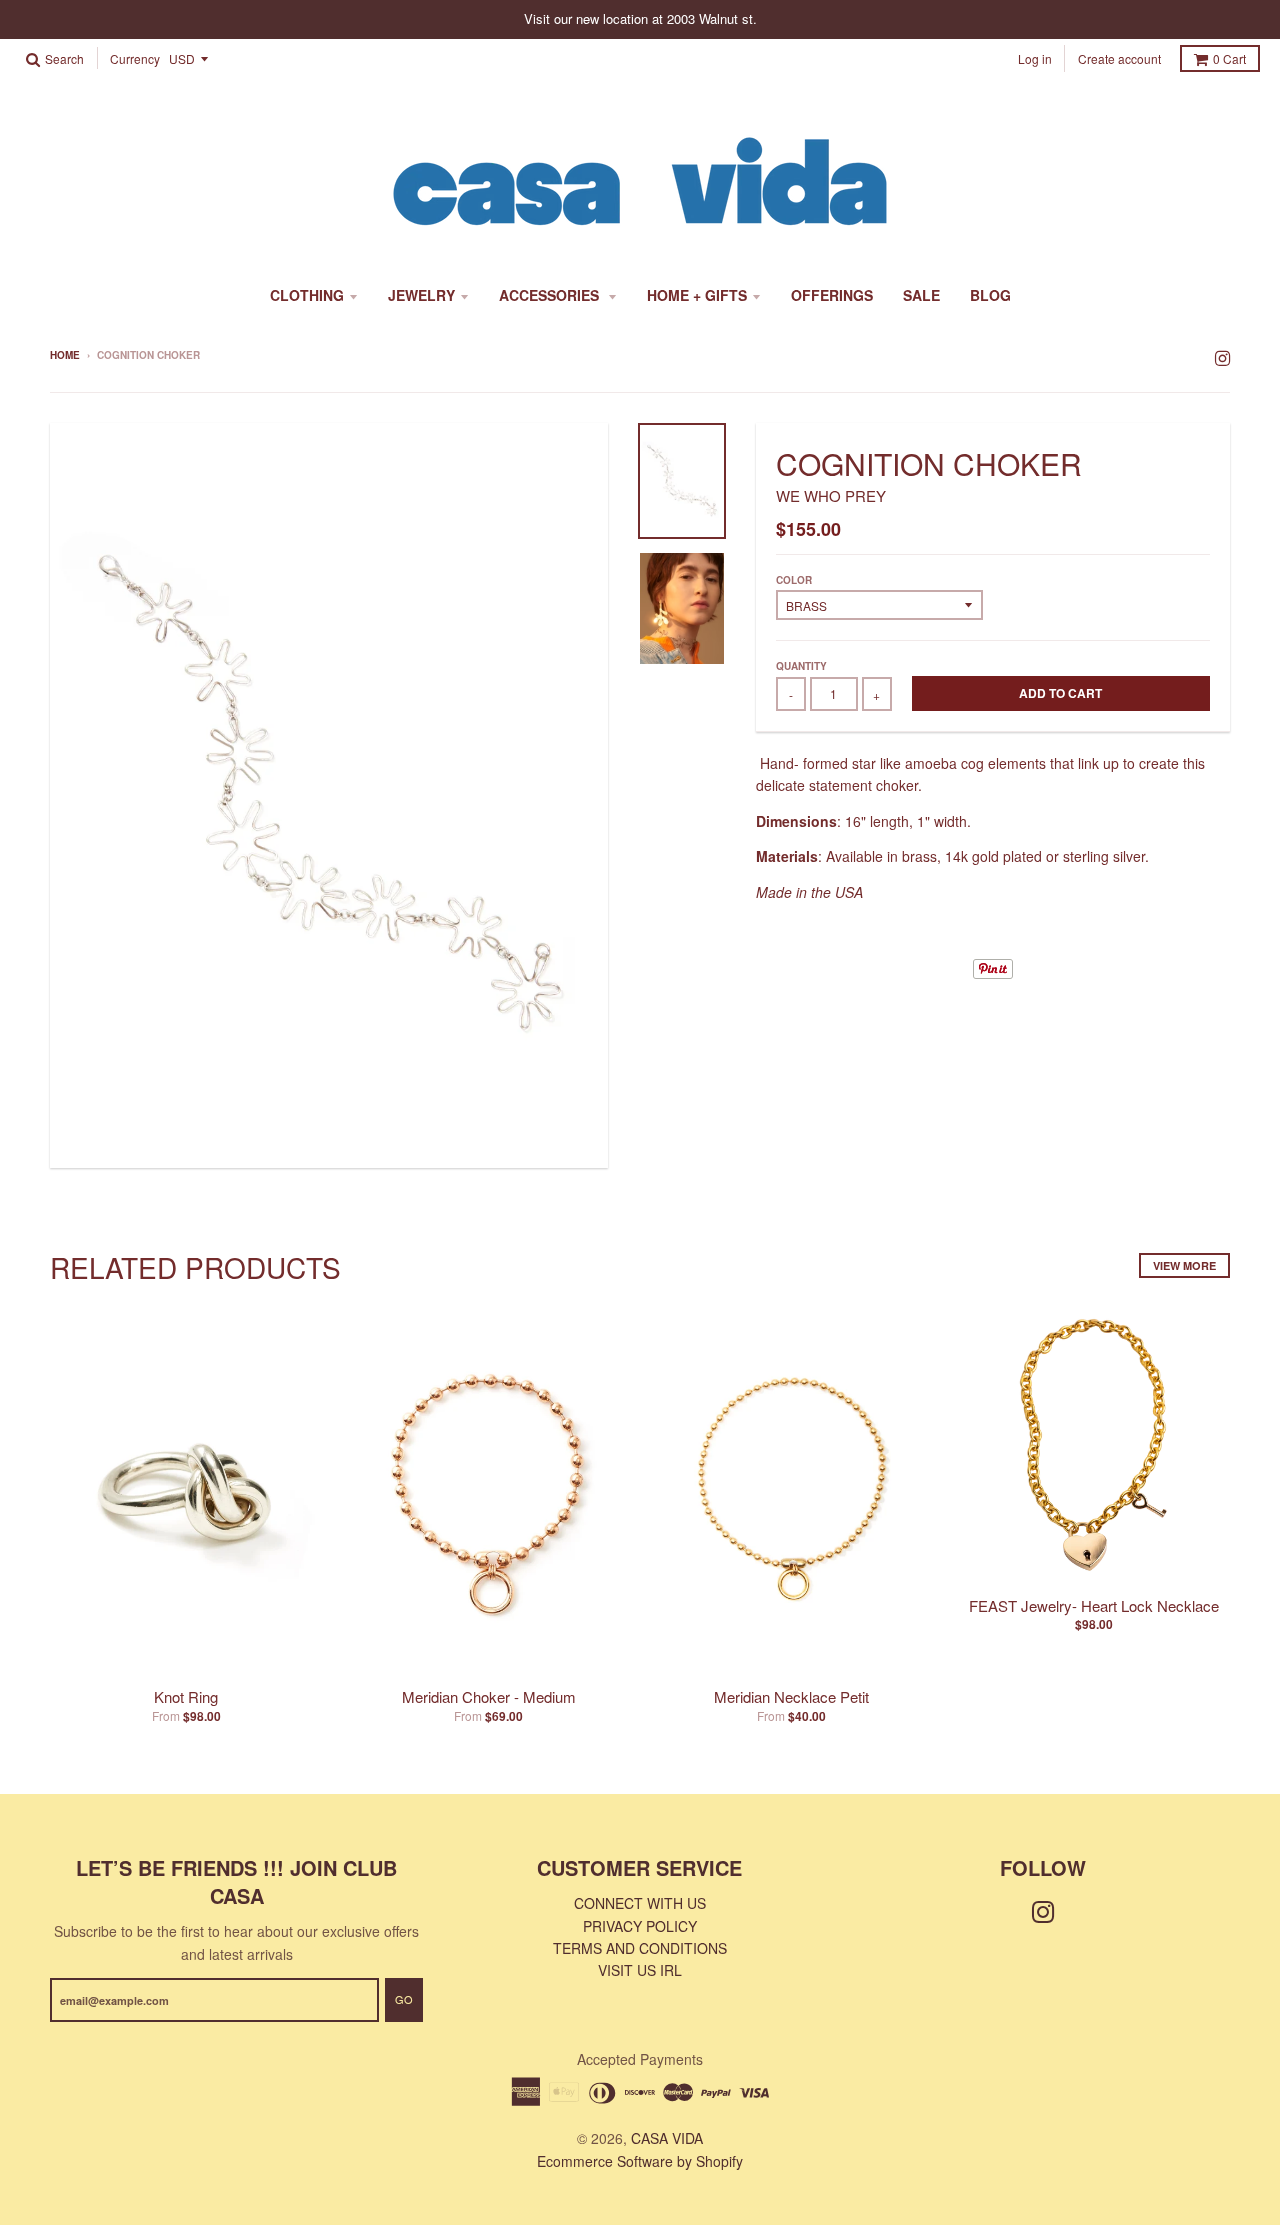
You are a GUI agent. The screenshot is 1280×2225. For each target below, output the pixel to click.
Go (404, 1999)
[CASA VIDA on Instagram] (1222, 356)
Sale (921, 295)
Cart (1229, 58)
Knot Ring (186, 1696)
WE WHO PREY (831, 495)
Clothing (307, 295)
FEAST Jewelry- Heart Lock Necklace (1094, 1605)
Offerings (832, 295)
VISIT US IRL (640, 1970)
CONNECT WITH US (640, 1903)
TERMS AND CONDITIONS (640, 1948)
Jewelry (421, 295)
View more (1184, 1265)
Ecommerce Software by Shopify (640, 2161)
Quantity (801, 666)
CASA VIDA (667, 2138)
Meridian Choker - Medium (489, 1696)
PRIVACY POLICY (640, 1926)
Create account (1119, 58)
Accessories (551, 295)
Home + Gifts (697, 295)
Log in (1035, 58)
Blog (990, 295)
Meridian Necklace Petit (791, 1696)
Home (65, 355)
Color (794, 580)
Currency (135, 59)
